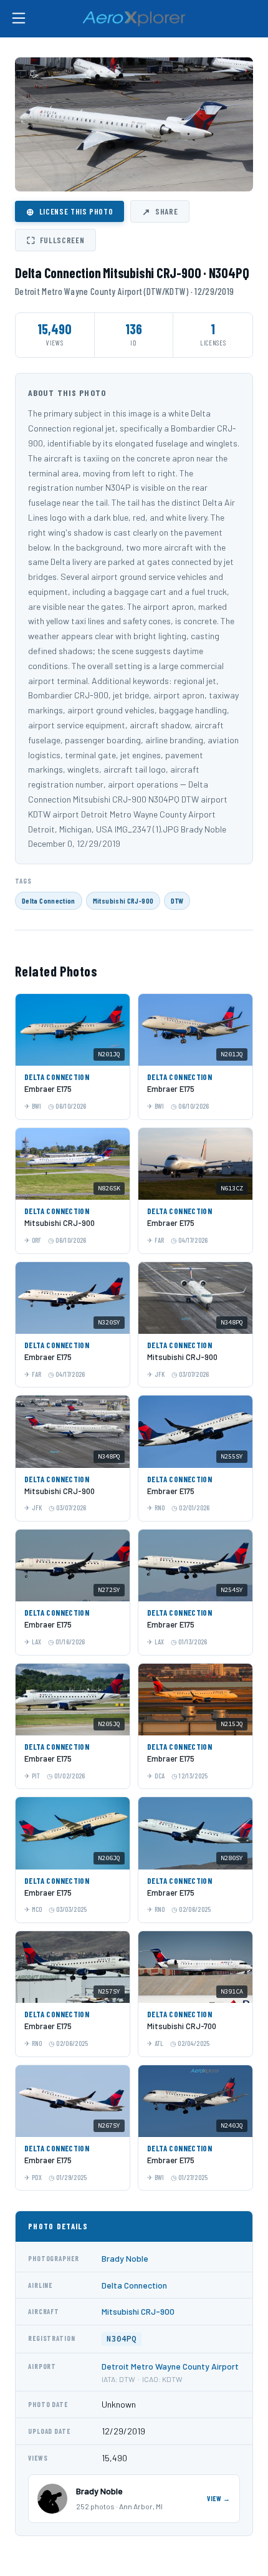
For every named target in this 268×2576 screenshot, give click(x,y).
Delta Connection (49, 900)
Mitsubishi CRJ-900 (123, 900)
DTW (177, 900)
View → (219, 2498)
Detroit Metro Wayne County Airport (170, 2366)
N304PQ (122, 2339)
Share (160, 211)
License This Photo (69, 211)
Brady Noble (125, 2258)
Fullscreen (55, 240)
